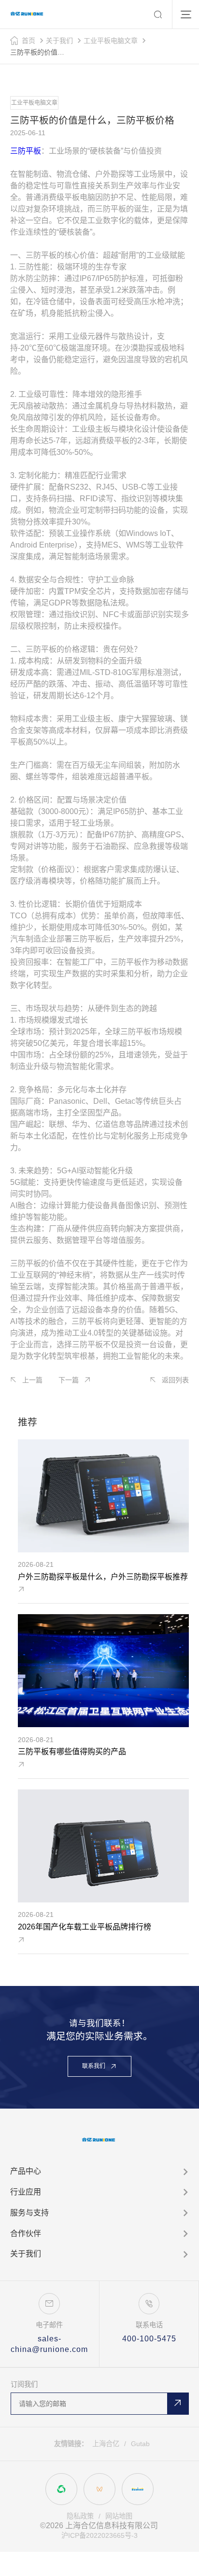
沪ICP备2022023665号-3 (99, 2535)
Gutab (140, 2444)
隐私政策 (80, 2516)
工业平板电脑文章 (111, 41)
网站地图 (119, 2516)
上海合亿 (106, 2444)
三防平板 (26, 151)
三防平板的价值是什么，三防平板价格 (40, 52)
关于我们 (59, 41)
